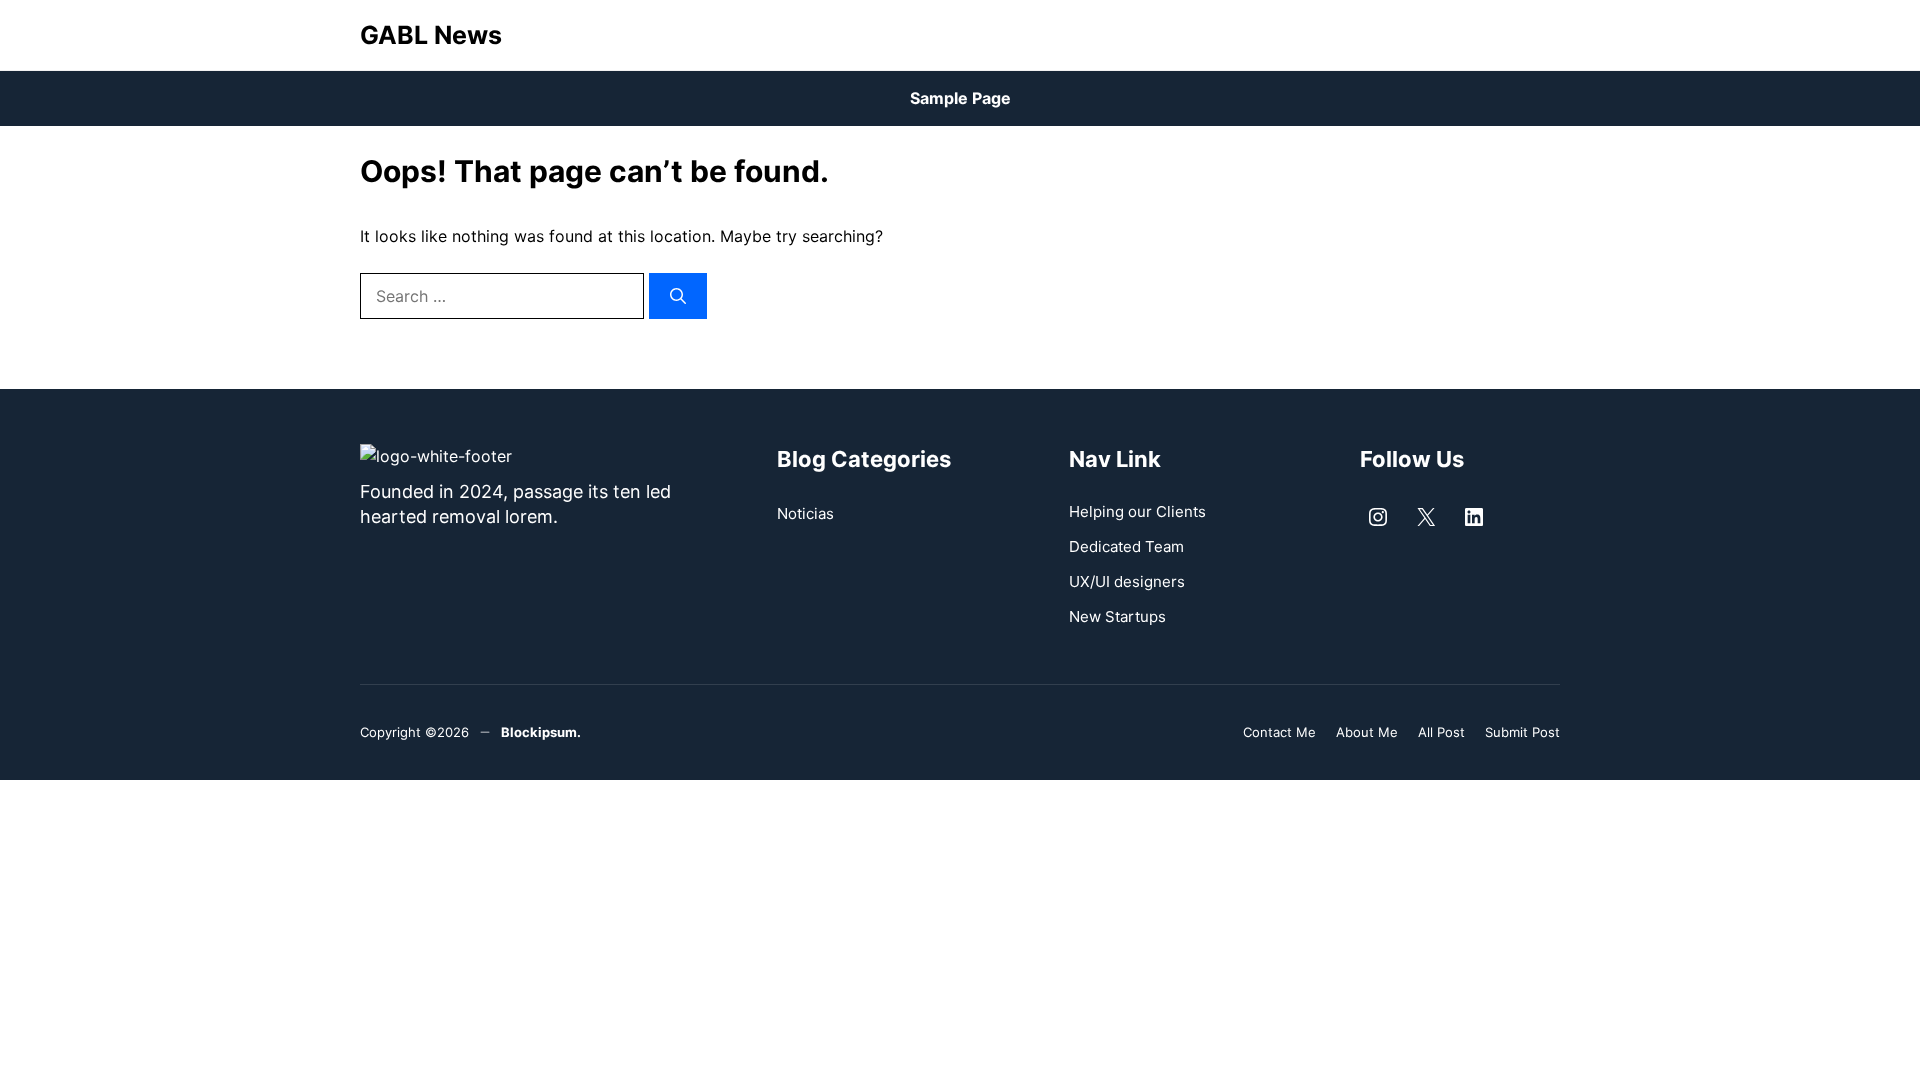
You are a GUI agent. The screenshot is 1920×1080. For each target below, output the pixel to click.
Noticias (805, 513)
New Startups (1117, 616)
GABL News (431, 35)
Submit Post (1522, 732)
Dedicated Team (1126, 546)
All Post (1441, 732)
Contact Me (1279, 732)
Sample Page (960, 98)
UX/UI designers (1127, 581)
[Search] (678, 296)
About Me (1367, 732)
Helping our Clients (1137, 511)
